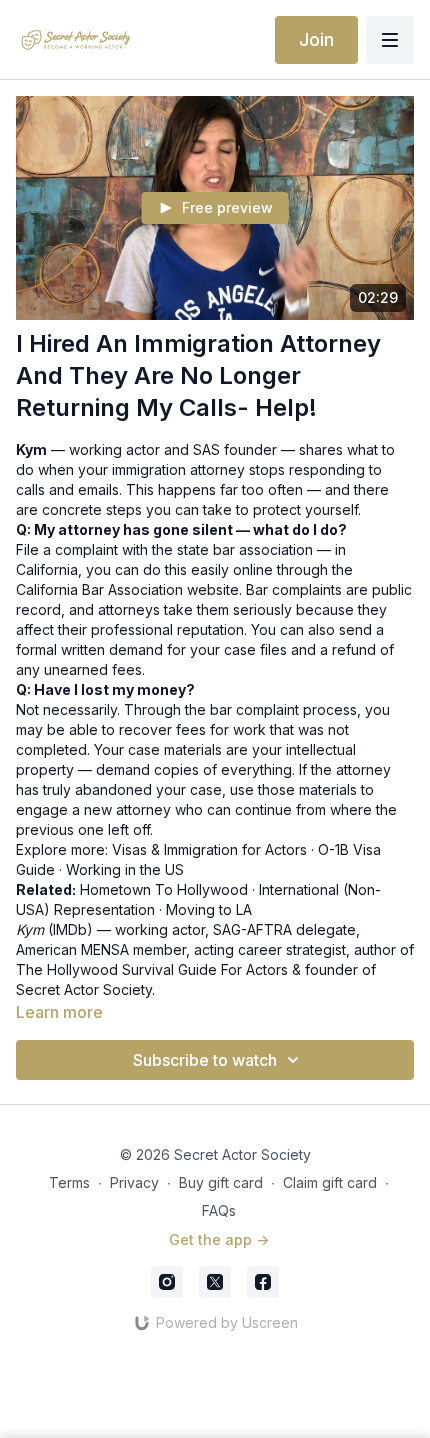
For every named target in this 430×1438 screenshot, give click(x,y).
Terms (69, 1182)
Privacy (134, 1182)
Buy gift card (221, 1182)
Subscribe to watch (205, 1060)
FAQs (219, 1210)
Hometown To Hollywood (164, 889)
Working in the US (125, 869)
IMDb (70, 929)
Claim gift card (330, 1182)
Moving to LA (209, 909)
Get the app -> (219, 1239)
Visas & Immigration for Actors (209, 849)
